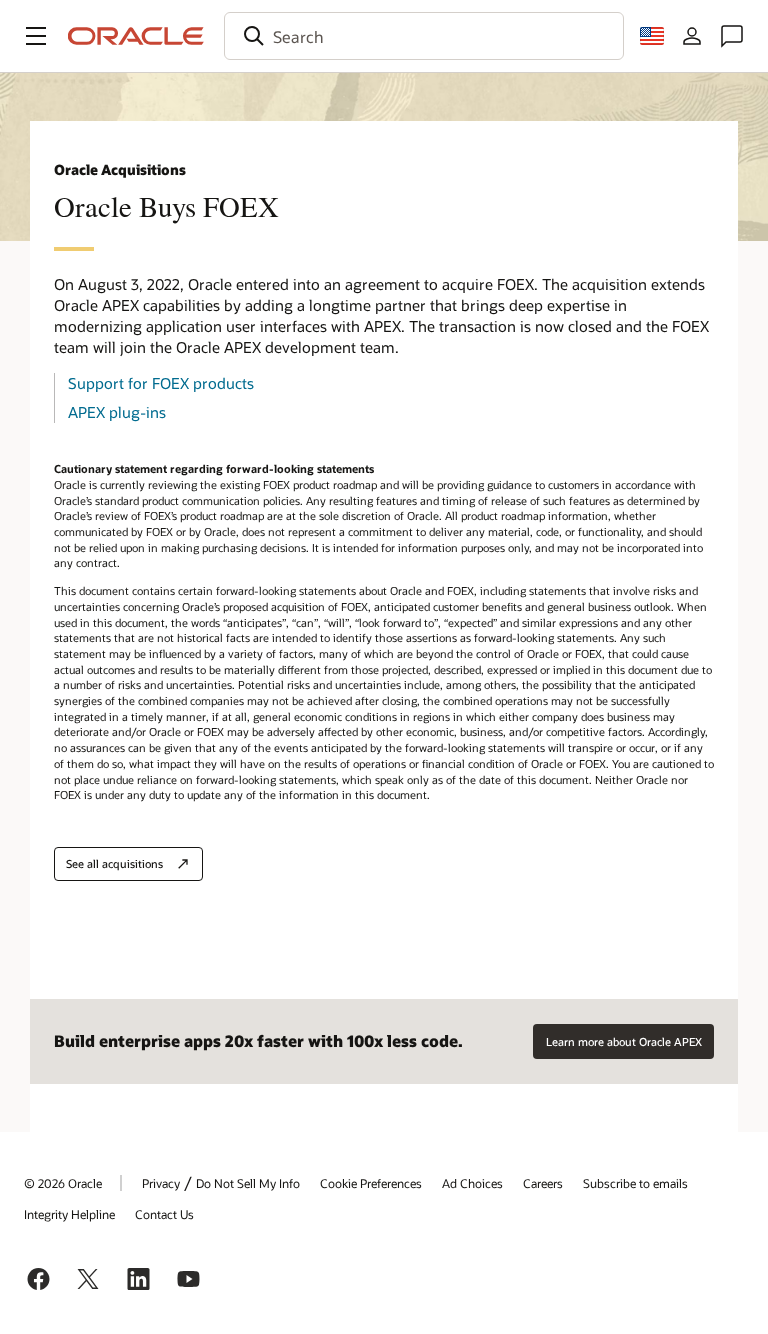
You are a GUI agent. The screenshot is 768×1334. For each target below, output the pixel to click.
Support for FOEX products (161, 383)
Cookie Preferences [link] (371, 1183)
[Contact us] (732, 36)
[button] (36, 36)
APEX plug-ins (117, 412)
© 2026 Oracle (63, 1183)
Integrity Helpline (69, 1214)
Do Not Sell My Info (248, 1183)
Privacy (161, 1183)
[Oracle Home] (136, 36)
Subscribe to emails (635, 1183)
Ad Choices (472, 1183)
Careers (543, 1183)
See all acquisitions (114, 863)
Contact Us (164, 1214)
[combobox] (424, 36)
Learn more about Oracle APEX (624, 1041)
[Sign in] (692, 36)
